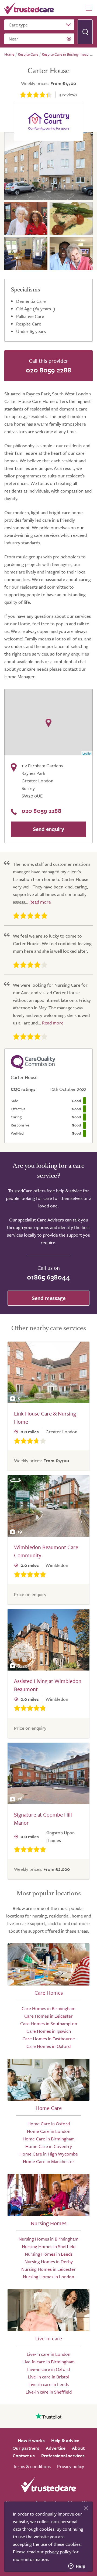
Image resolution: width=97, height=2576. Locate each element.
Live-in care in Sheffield (49, 2392)
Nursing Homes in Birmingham (48, 2239)
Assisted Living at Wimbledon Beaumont (48, 1685)
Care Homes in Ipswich (49, 2031)
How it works (31, 2440)
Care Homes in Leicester (48, 2016)
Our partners (26, 2448)
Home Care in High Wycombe (49, 2154)
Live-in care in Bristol (48, 2377)
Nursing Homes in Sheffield (49, 2246)
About (78, 2448)
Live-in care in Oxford (48, 2369)
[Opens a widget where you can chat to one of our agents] (77, 2567)
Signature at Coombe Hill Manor (43, 1819)
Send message (49, 1298)
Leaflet (87, 753)
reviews (68, 95)
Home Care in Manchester (49, 2161)
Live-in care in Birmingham (48, 2362)
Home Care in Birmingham (49, 2139)
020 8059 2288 (48, 370)
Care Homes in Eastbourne (49, 2039)
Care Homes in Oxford (48, 2046)
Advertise (56, 2448)
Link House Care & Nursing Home (45, 1418)
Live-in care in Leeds (49, 2384)
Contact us (24, 2455)
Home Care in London (49, 2131)
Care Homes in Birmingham (48, 2008)
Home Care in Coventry (49, 2146)
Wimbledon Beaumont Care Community (46, 1551)
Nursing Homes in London (48, 2277)
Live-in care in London (48, 2354)
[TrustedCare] (29, 8)
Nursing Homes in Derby (49, 2261)
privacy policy (58, 2552)
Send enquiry (48, 829)
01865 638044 (48, 1277)
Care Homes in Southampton (49, 2023)
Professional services (63, 2455)
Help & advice (65, 2440)
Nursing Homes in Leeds (49, 2254)
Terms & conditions (32, 2466)
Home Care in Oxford (49, 2124)
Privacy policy (71, 2466)
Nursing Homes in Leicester (48, 2269)
